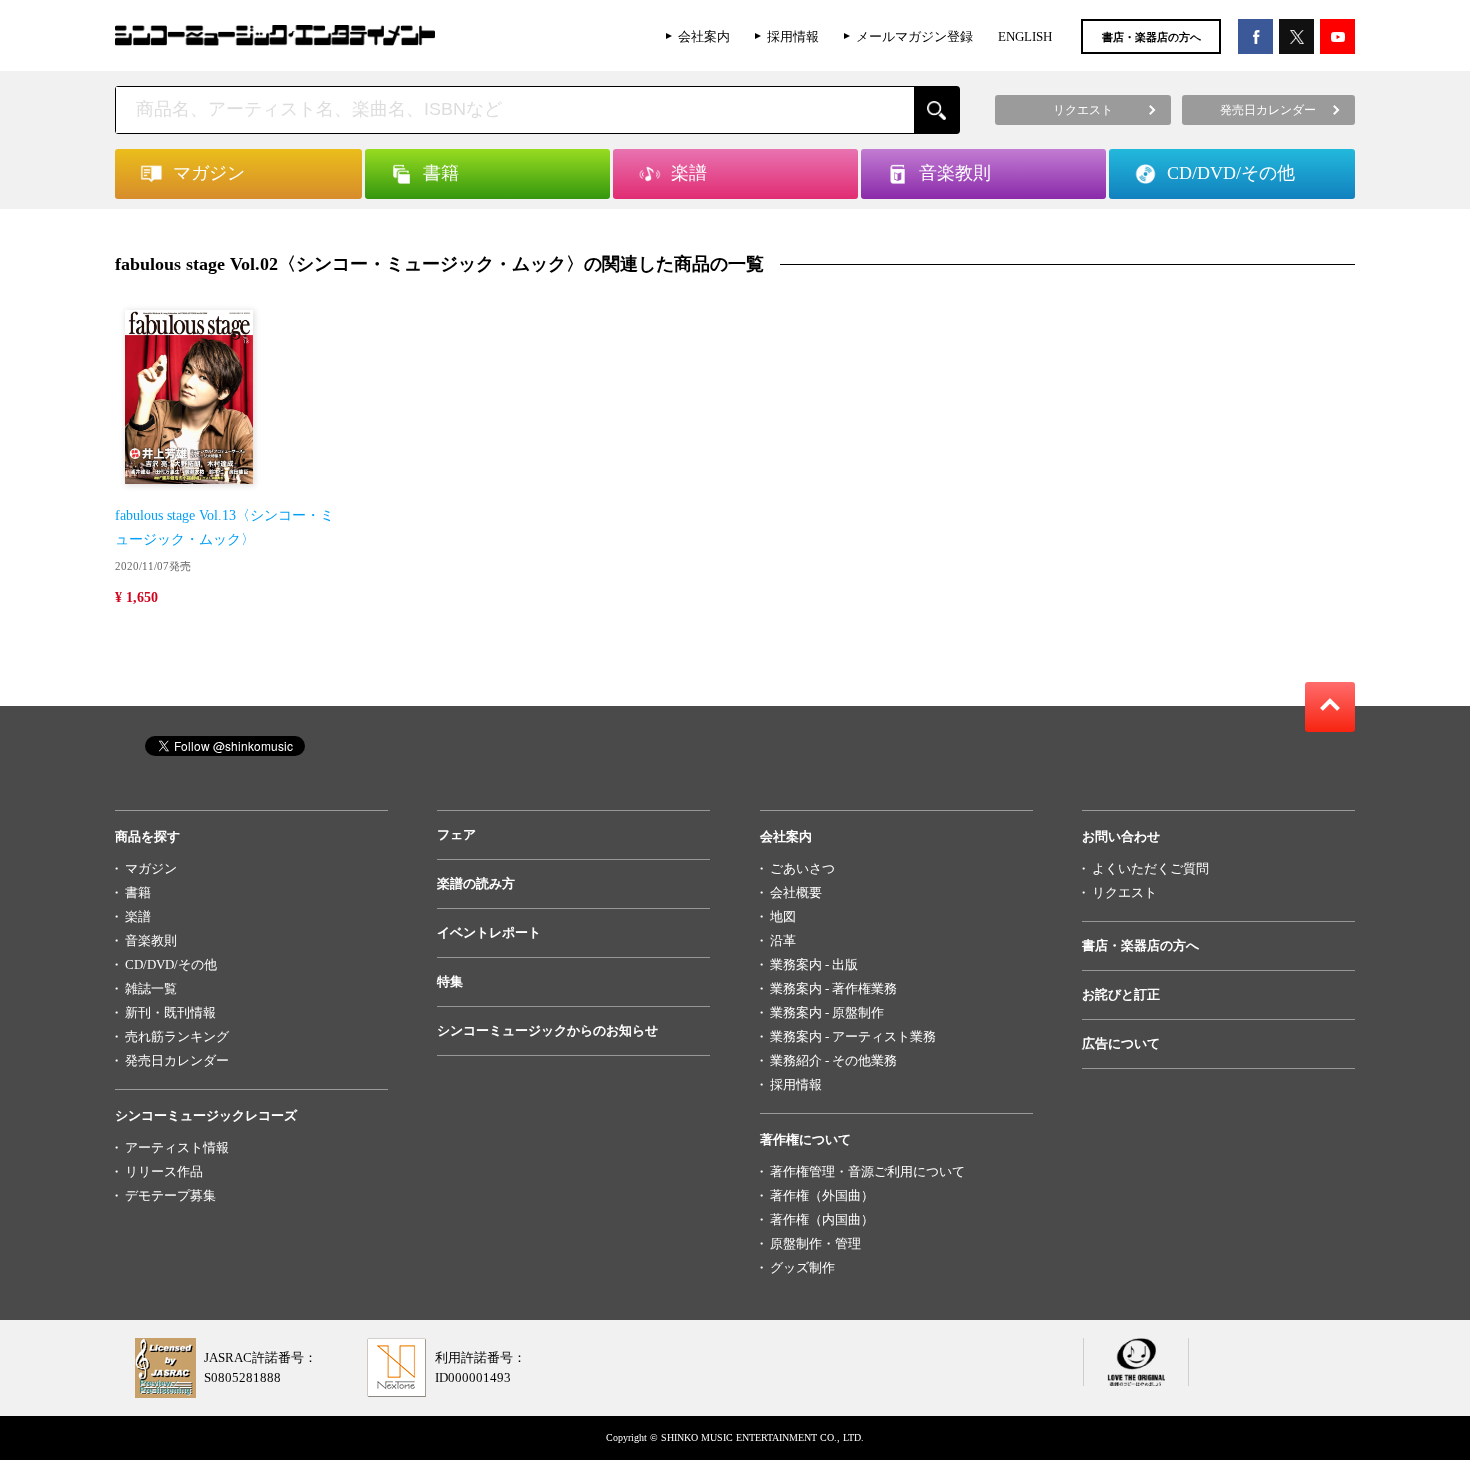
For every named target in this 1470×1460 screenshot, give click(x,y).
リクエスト (1124, 892)
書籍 (138, 892)
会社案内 (704, 36)
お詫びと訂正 (1121, 994)
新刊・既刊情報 (170, 1012)
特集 (450, 981)
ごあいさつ (802, 868)
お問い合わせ (1121, 836)
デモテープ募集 (170, 1195)
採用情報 (793, 36)
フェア (456, 834)
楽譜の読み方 (476, 883)
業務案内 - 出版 (814, 964)
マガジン (151, 868)
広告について (1121, 1043)
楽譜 (138, 916)
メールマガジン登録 (914, 36)
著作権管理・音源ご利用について (867, 1171)
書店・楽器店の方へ (1151, 37)
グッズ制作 (802, 1267)
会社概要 (796, 892)
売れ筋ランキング (177, 1036)
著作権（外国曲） (822, 1195)
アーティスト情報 (177, 1147)
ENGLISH (1025, 36)
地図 (783, 916)
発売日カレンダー (177, 1060)
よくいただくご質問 (1150, 868)
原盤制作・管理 (815, 1243)
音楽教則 (151, 940)
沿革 (783, 940)
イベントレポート (489, 932)
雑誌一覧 (151, 988)
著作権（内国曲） (822, 1219)
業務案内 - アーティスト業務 (853, 1036)
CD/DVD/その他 (171, 964)
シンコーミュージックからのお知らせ (547, 1030)
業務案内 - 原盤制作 (827, 1012)
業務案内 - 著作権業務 (833, 988)
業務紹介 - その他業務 (833, 1060)
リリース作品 (164, 1171)
